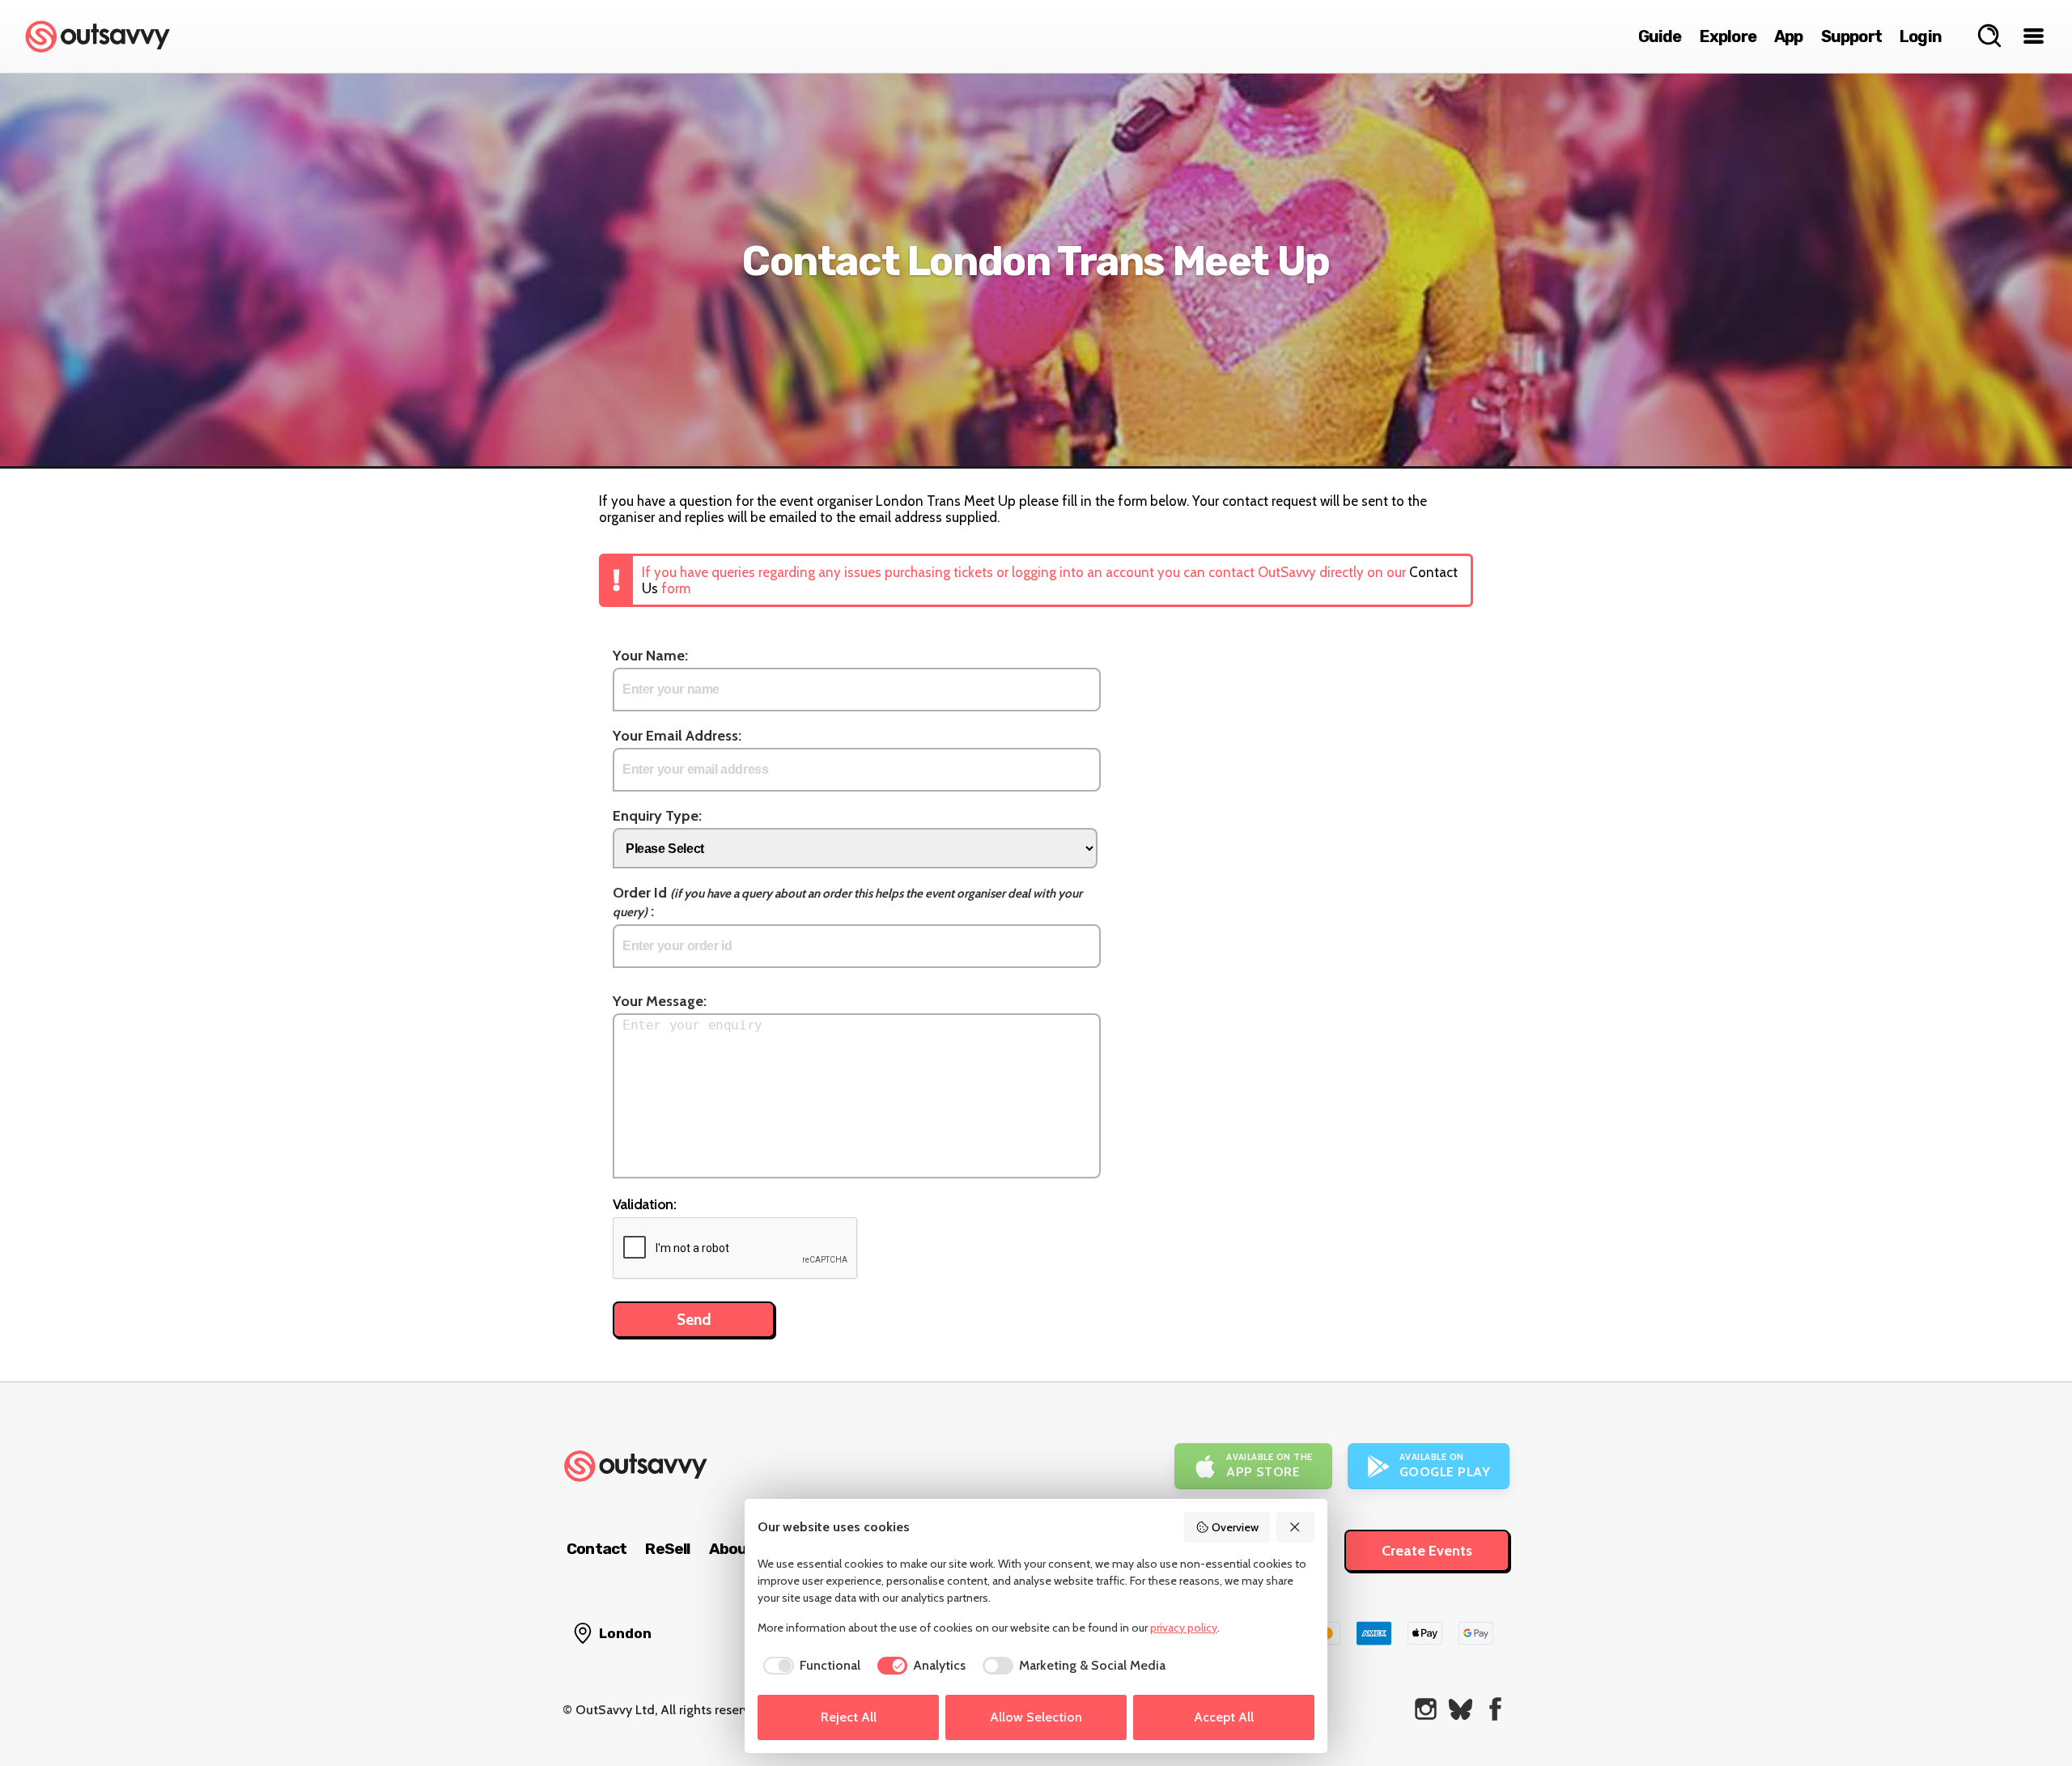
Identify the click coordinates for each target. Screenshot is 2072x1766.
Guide (1660, 36)
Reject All (849, 1717)
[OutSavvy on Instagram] (1426, 1709)
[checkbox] (809, 1666)
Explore (1728, 36)
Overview (1235, 1527)
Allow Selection (1036, 1717)
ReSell (667, 1549)
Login (1921, 36)
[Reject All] (1296, 1527)
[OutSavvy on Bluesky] (1461, 1709)
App (1789, 36)
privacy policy (1184, 1628)
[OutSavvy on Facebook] (1495, 1709)
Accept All (1224, 1717)
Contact (597, 1549)
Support (1851, 36)
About (732, 1549)
